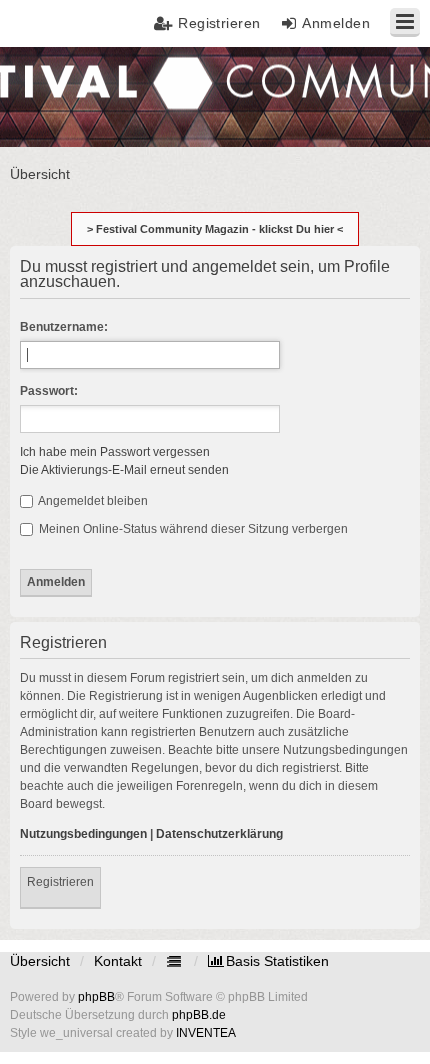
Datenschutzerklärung (219, 834)
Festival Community (73, 95)
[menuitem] (268, 961)
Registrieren (60, 882)
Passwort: (49, 391)
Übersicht (40, 961)
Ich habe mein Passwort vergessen (115, 452)
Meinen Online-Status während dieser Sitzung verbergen (192, 529)
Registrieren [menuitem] (219, 23)
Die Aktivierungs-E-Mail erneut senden (124, 470)
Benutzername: (64, 327)
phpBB (96, 997)
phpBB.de (199, 1015)
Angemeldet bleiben (92, 501)
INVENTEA (206, 1033)
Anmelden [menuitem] (336, 23)
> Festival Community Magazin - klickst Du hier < (215, 229)
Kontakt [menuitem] (118, 961)
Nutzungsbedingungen (83, 834)
